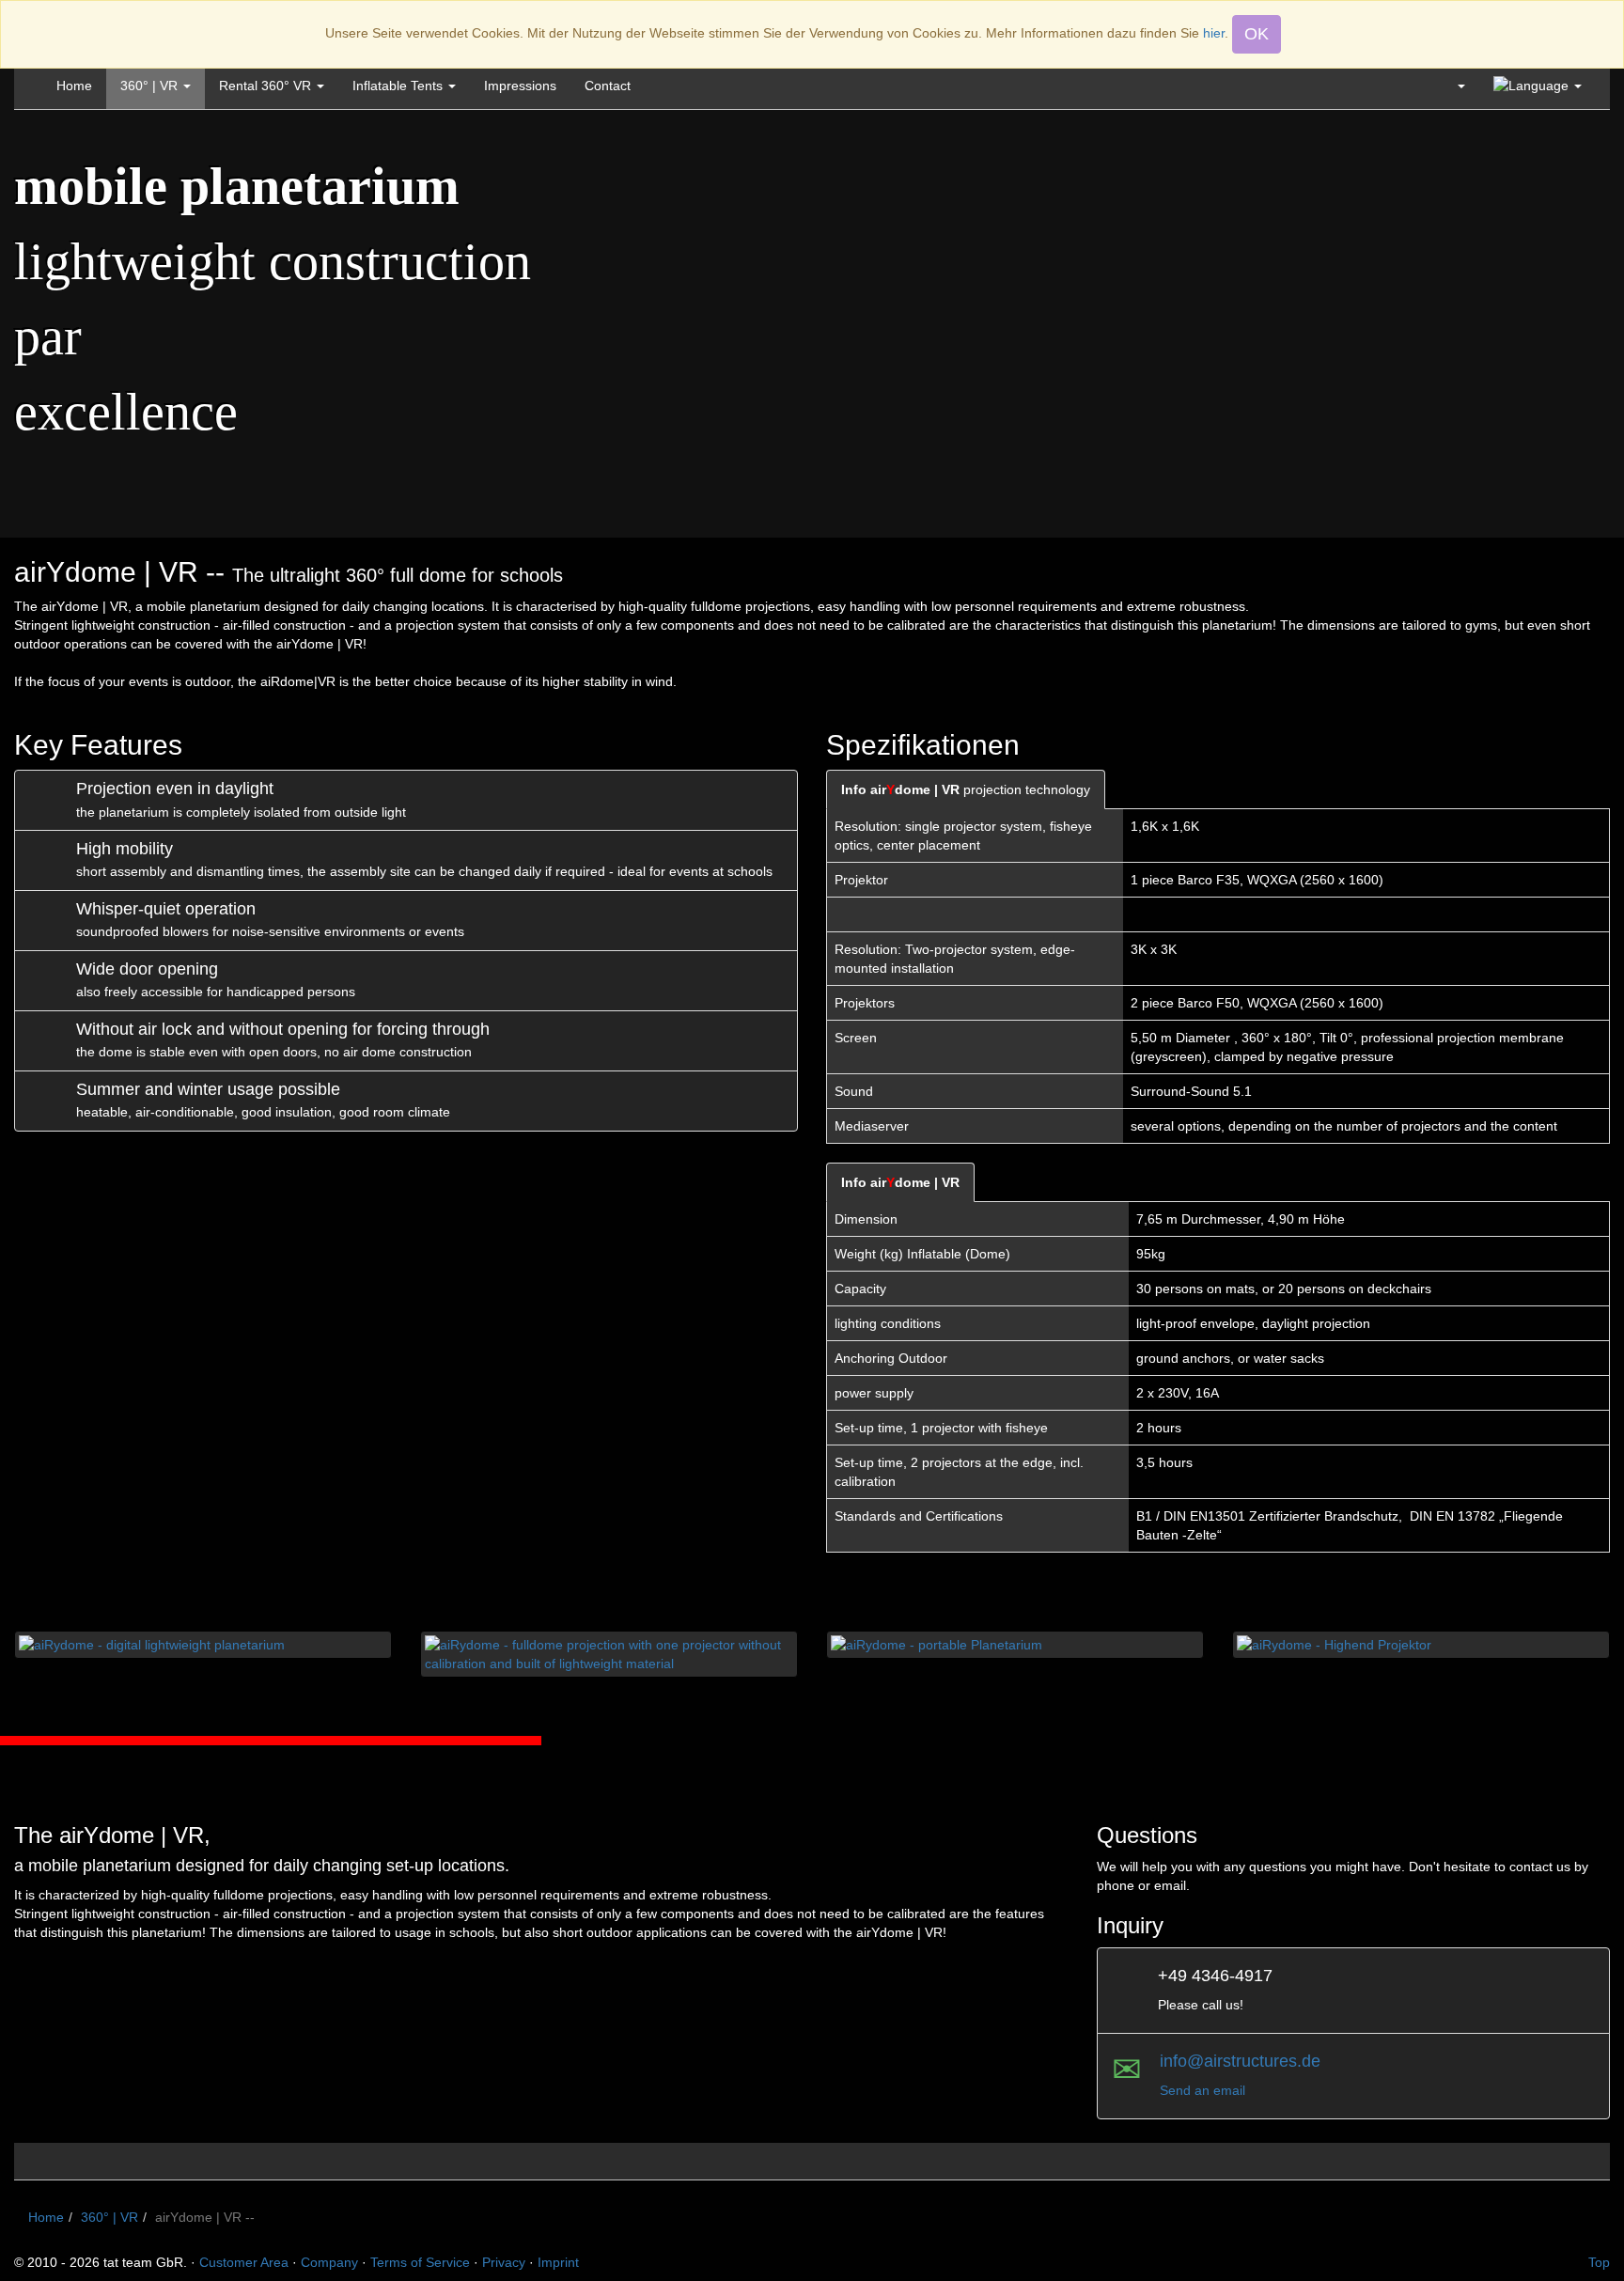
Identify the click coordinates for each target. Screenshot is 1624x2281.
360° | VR (151, 86)
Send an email (1202, 2090)
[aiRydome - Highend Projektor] (1421, 1645)
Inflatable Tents (399, 86)
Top (1599, 2262)
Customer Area (244, 2262)
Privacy (504, 2262)
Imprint (558, 2262)
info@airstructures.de (1240, 2061)
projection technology (966, 789)
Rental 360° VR (267, 86)
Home (74, 86)
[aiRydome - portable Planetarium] (1015, 1645)
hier (1214, 33)
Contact (608, 86)
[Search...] (1453, 86)
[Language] (1538, 86)
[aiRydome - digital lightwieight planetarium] (203, 1645)
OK (1257, 34)
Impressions (520, 86)
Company (329, 2262)
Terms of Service (420, 2262)
